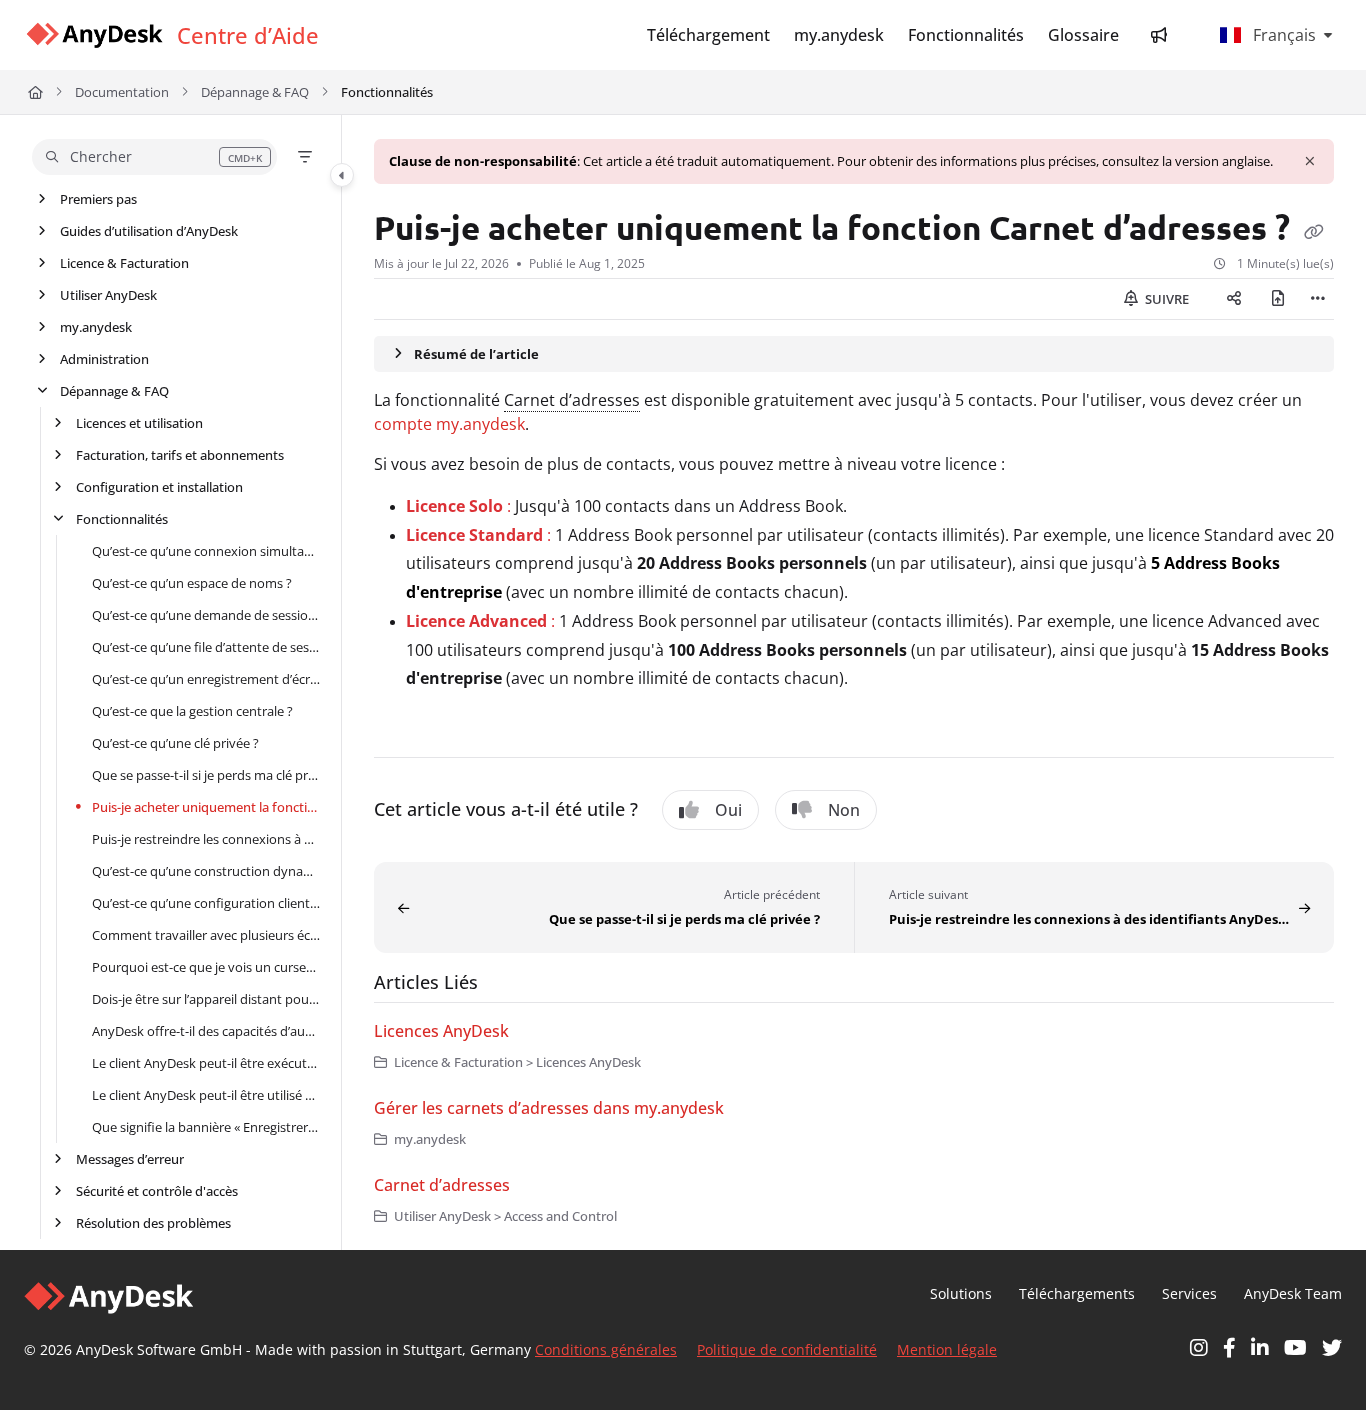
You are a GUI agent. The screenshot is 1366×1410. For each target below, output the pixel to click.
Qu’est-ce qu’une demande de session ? (206, 615)
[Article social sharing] (1234, 299)
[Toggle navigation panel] (342, 175)
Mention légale (947, 1349)
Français (1282, 35)
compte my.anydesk (449, 424)
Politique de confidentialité (787, 1349)
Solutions (961, 1293)
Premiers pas (98, 199)
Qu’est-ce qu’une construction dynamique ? (206, 871)
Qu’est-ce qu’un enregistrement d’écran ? (206, 679)
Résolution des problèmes (153, 1223)
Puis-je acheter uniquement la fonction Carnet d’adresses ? (206, 807)
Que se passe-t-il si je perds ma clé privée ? (206, 775)
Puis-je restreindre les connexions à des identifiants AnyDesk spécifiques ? (206, 839)
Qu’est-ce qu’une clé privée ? (175, 743)
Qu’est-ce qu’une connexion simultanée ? (206, 551)
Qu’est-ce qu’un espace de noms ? (192, 583)
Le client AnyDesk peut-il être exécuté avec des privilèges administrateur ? (206, 1063)
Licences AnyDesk (441, 1031)
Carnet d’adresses (572, 400)
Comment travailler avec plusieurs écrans (206, 935)
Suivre (1165, 299)
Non (844, 810)
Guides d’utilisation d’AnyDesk (149, 231)
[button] (154, 157)
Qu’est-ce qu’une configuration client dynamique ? (206, 903)
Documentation (122, 92)
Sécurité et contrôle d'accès (157, 1191)
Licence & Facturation (124, 263)
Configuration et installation (159, 487)
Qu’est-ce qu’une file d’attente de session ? (206, 647)
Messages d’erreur (130, 1159)
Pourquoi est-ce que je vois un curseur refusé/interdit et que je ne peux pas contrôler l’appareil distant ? (206, 967)
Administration (104, 359)
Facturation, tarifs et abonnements (180, 455)
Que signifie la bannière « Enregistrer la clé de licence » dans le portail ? (206, 1127)
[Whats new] (1159, 35)
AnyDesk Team (1293, 1293)
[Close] (1310, 161)
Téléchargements (1077, 1293)
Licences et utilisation (139, 423)
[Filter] (305, 157)
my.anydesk (96, 327)
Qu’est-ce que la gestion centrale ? (192, 711)
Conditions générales (606, 1349)
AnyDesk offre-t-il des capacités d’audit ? (206, 1031)
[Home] (94, 35)
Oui (728, 810)
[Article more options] (1318, 299)
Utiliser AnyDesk (108, 295)
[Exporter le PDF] (1278, 299)
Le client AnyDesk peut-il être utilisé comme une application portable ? (206, 1095)
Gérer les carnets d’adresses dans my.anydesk (549, 1108)
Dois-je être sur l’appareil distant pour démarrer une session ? (206, 999)
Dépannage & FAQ (255, 92)
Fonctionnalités (387, 92)
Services (1189, 1293)
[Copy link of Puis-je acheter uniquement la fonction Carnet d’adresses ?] (1314, 231)
